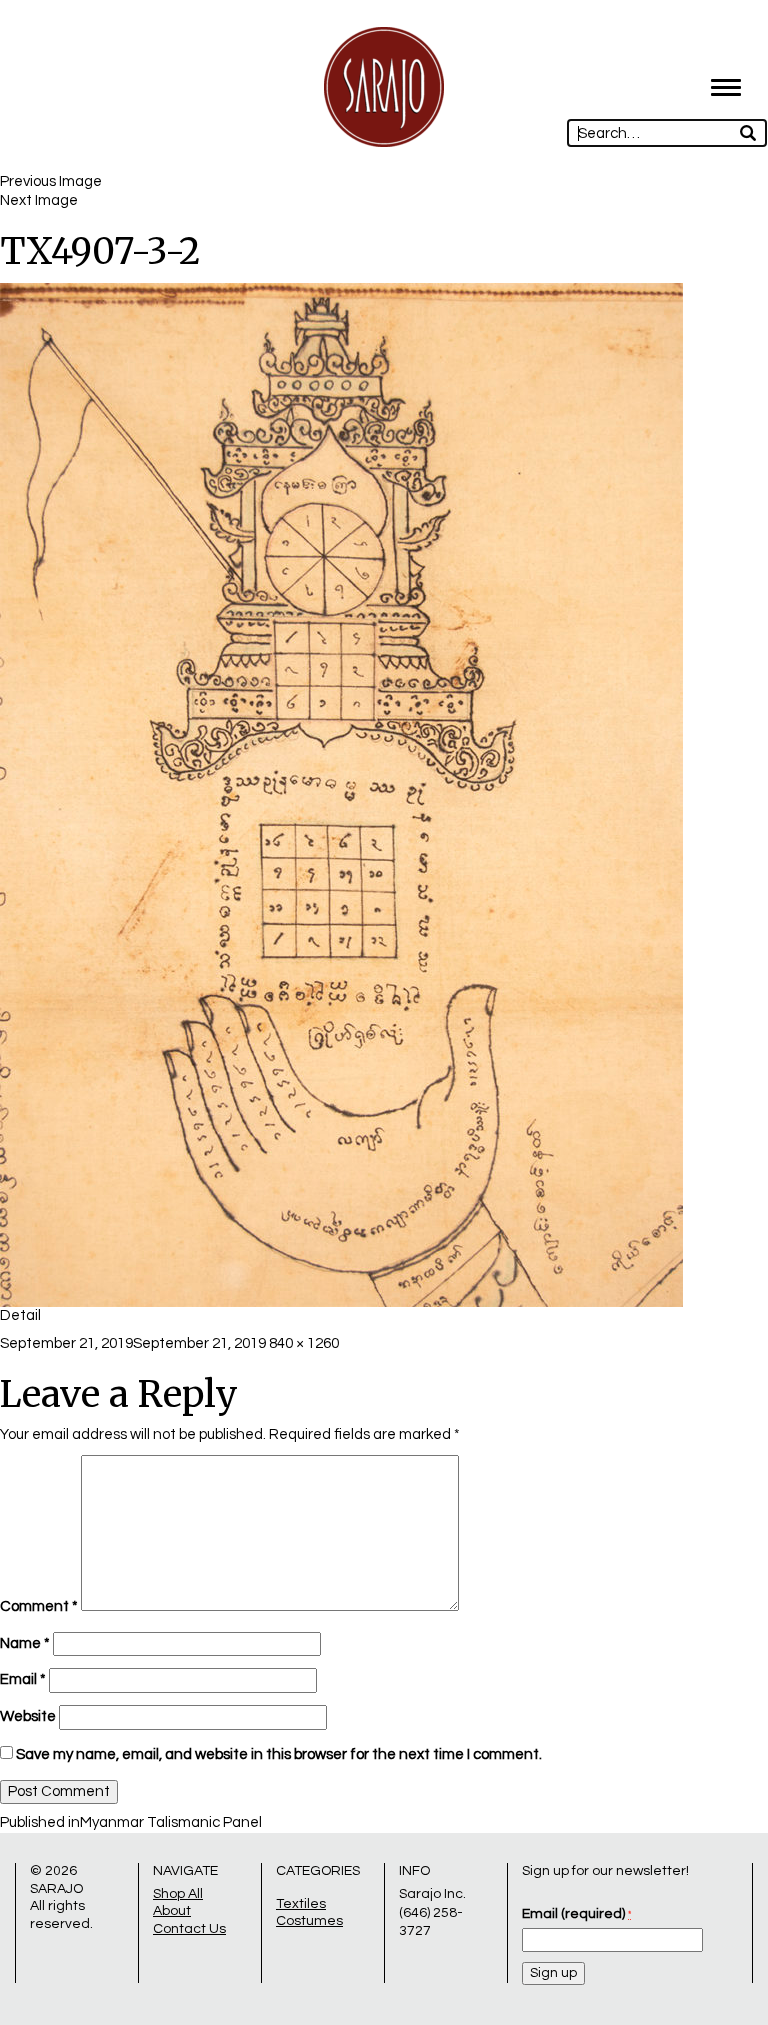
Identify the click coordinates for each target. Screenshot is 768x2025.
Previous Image (51, 181)
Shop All (178, 1894)
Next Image (39, 200)
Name (25, 1643)
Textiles (301, 1904)
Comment (39, 1606)
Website (28, 1716)
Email (23, 1679)
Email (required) (576, 1914)
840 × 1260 (304, 1343)
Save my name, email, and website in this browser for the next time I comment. (279, 1754)
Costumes (309, 1921)
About (172, 1911)
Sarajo (56, 1889)
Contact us (189, 1929)
